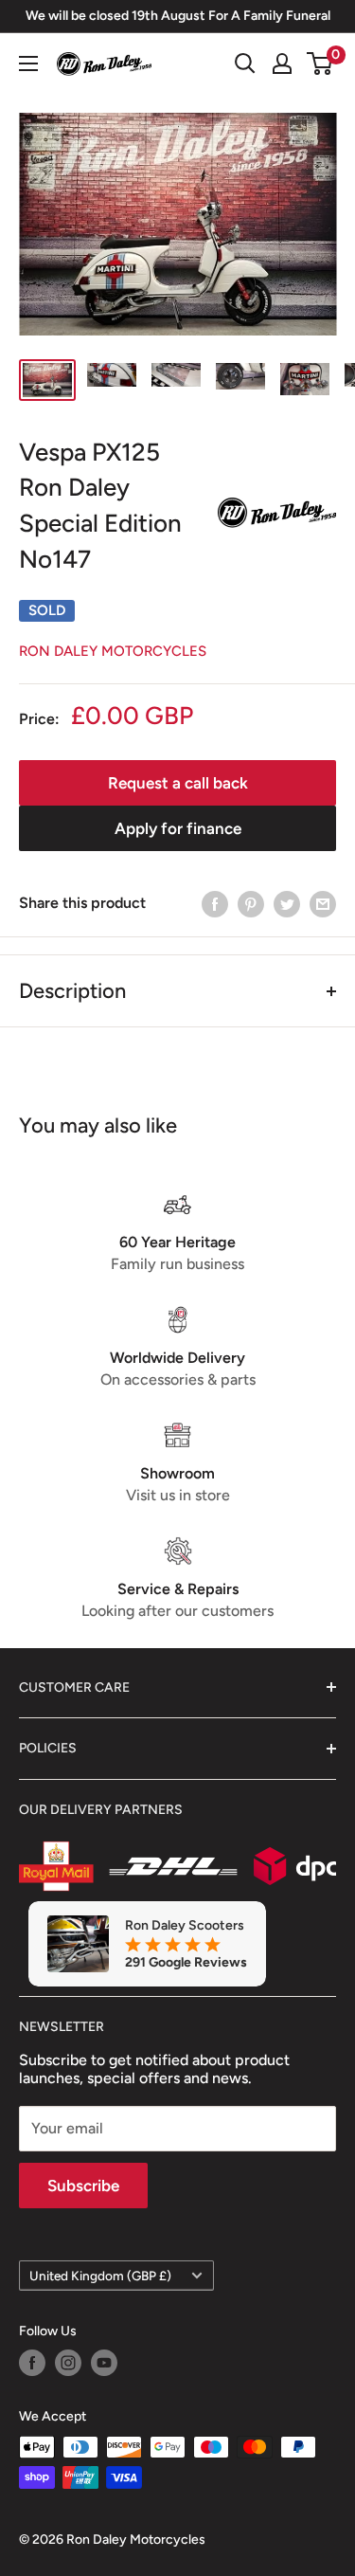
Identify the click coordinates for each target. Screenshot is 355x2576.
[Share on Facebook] (215, 903)
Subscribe (83, 2186)
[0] (320, 63)
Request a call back (178, 783)
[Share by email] (323, 903)
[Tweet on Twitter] (287, 903)
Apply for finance (178, 828)
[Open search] (245, 63)
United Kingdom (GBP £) (100, 2276)
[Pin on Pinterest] (251, 903)
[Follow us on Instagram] (68, 2363)
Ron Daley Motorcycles (113, 651)
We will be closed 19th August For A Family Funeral (178, 16)
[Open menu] (28, 63)
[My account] (282, 63)
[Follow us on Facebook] (32, 2363)
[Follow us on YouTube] (104, 2363)
